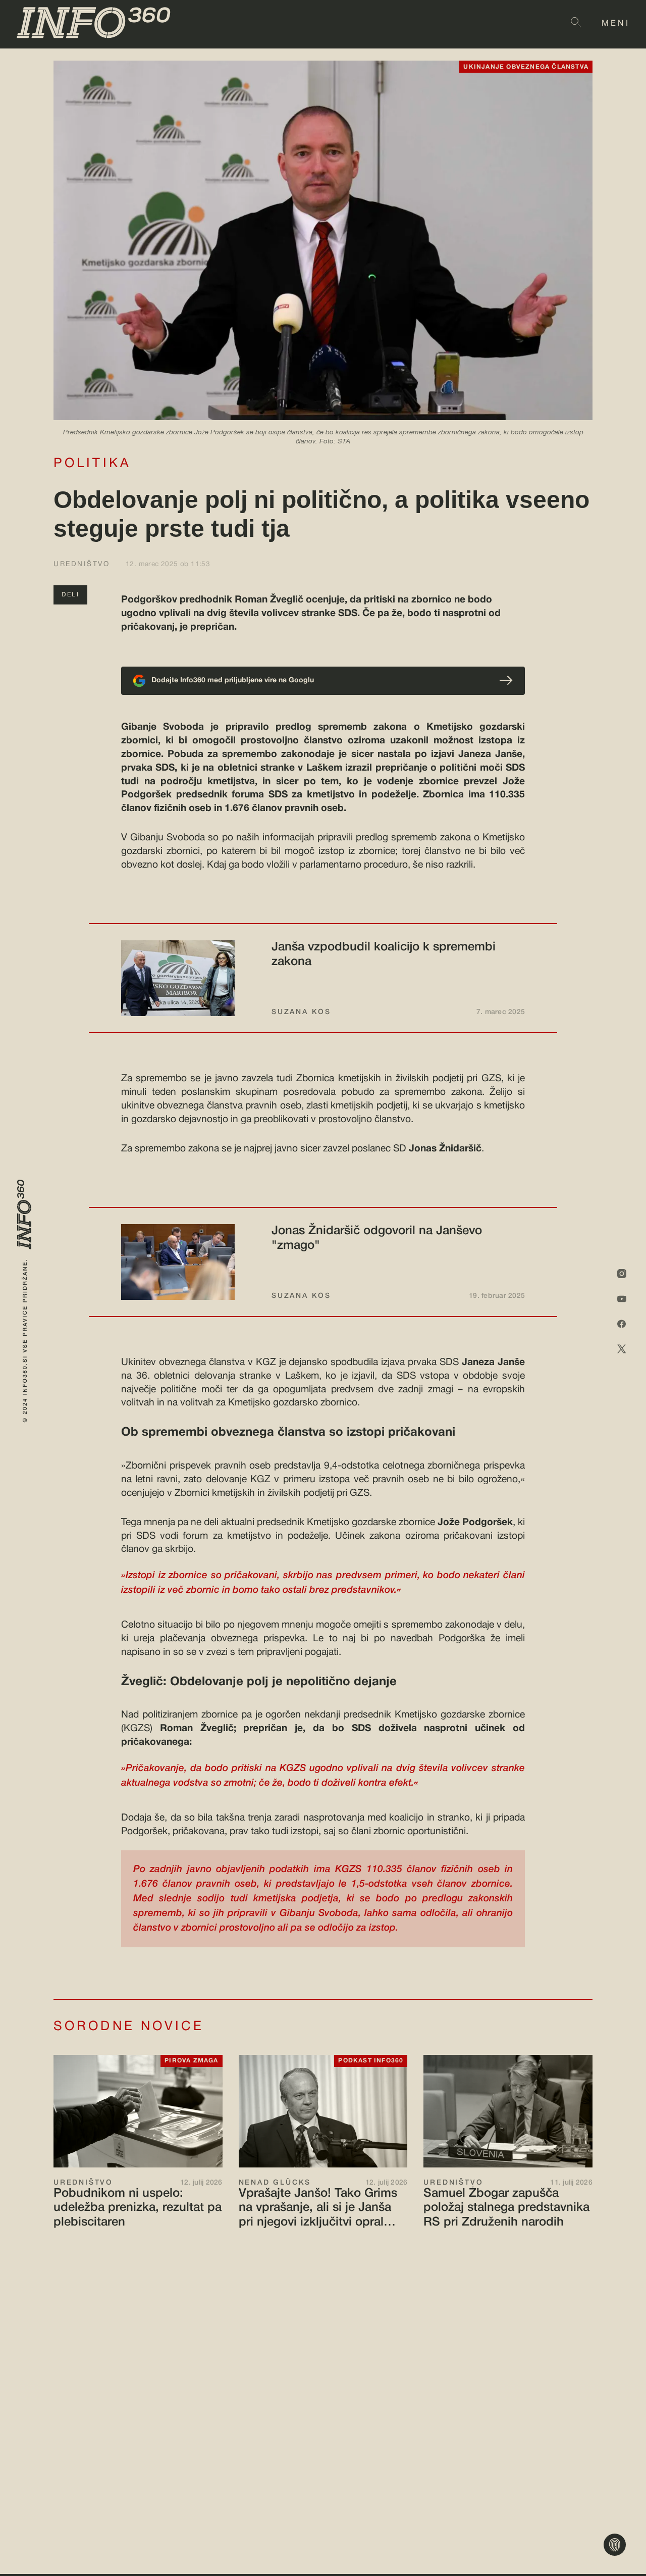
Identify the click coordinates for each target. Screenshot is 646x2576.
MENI (616, 24)
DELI (70, 595)
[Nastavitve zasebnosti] (615, 2545)
